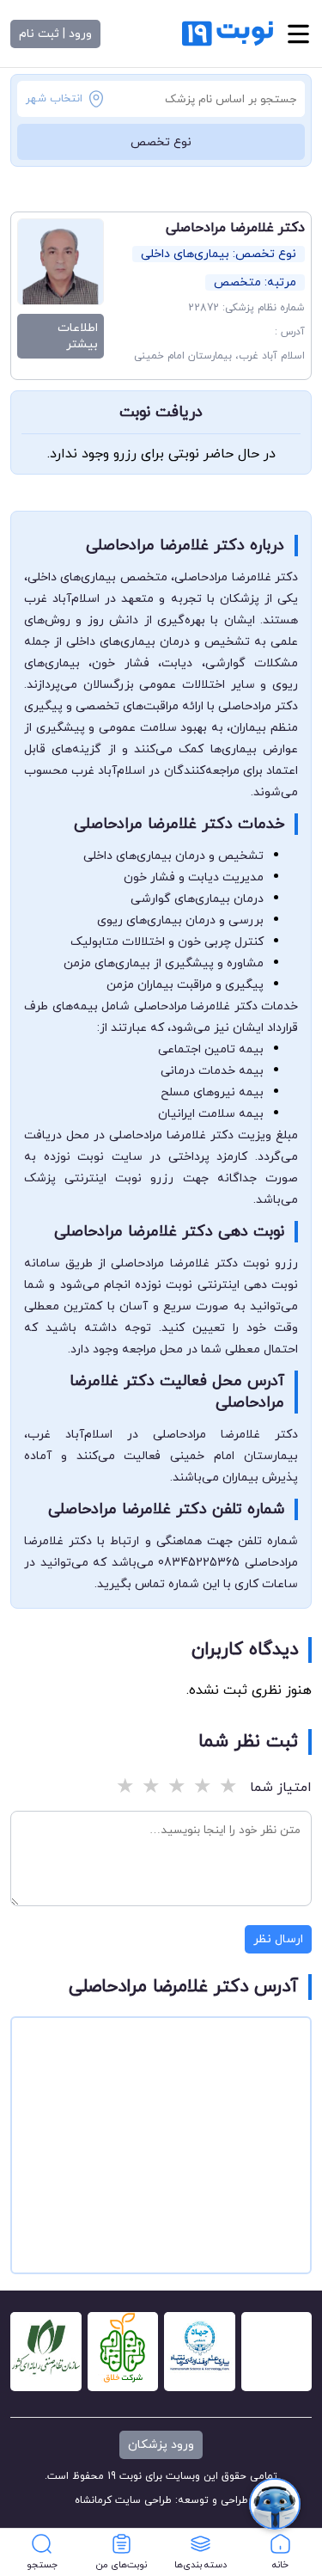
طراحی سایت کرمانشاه (123, 2500)
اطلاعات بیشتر (78, 336)
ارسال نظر (278, 1939)
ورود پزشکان (161, 2445)
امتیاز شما (281, 1788)
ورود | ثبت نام (55, 34)
